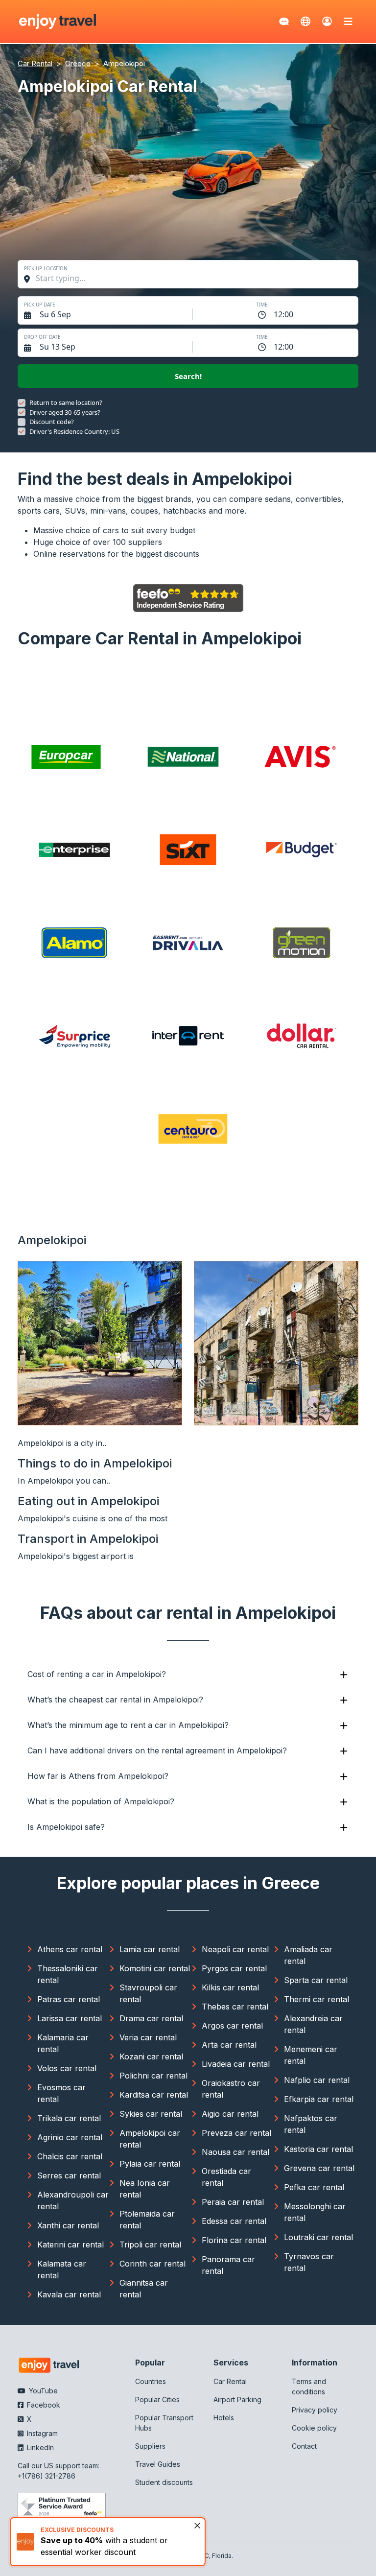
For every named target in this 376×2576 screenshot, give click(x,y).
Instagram (41, 2433)
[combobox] (193, 278)
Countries (151, 2381)
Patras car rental (69, 1999)
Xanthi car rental (68, 2225)
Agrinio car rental (70, 2137)
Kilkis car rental (230, 1987)
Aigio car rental (230, 2114)
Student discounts (164, 2482)
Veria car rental (148, 2037)
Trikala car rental (69, 2118)
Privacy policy (315, 2410)
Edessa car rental (234, 2221)
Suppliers (150, 2446)
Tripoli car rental (150, 2245)
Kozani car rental (151, 2056)
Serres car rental (69, 2175)
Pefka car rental (314, 2187)
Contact (304, 2446)
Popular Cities (157, 2399)
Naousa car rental (235, 2152)
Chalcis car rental (70, 2156)
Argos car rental (232, 2026)
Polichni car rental (153, 2076)
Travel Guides (158, 2464)
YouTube (42, 2391)
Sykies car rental (151, 2114)
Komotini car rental (155, 1968)
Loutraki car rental (318, 2237)
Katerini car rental (70, 2245)
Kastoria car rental (318, 2149)
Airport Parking (237, 2399)
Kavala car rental (69, 2294)
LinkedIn (39, 2447)
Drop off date (42, 337)
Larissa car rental (70, 2018)
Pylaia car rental (150, 2164)
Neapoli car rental (235, 1949)
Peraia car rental (233, 2202)
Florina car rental (234, 2240)
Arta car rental (229, 2045)
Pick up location (46, 268)
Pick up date (40, 305)
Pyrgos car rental (234, 1968)
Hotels (224, 2418)
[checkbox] (22, 403)
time (262, 305)
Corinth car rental (153, 2264)
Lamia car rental (150, 1949)
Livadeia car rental (236, 2064)
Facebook (43, 2405)
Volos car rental (67, 2068)
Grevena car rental (319, 2168)
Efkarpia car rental (319, 2099)
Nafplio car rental (317, 2080)
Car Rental (230, 2381)
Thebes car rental (235, 2007)
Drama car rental (151, 2018)
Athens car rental (70, 1949)
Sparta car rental (316, 1980)
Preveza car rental (236, 2133)
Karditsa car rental (154, 2095)
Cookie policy (314, 2428)
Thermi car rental (317, 1999)
